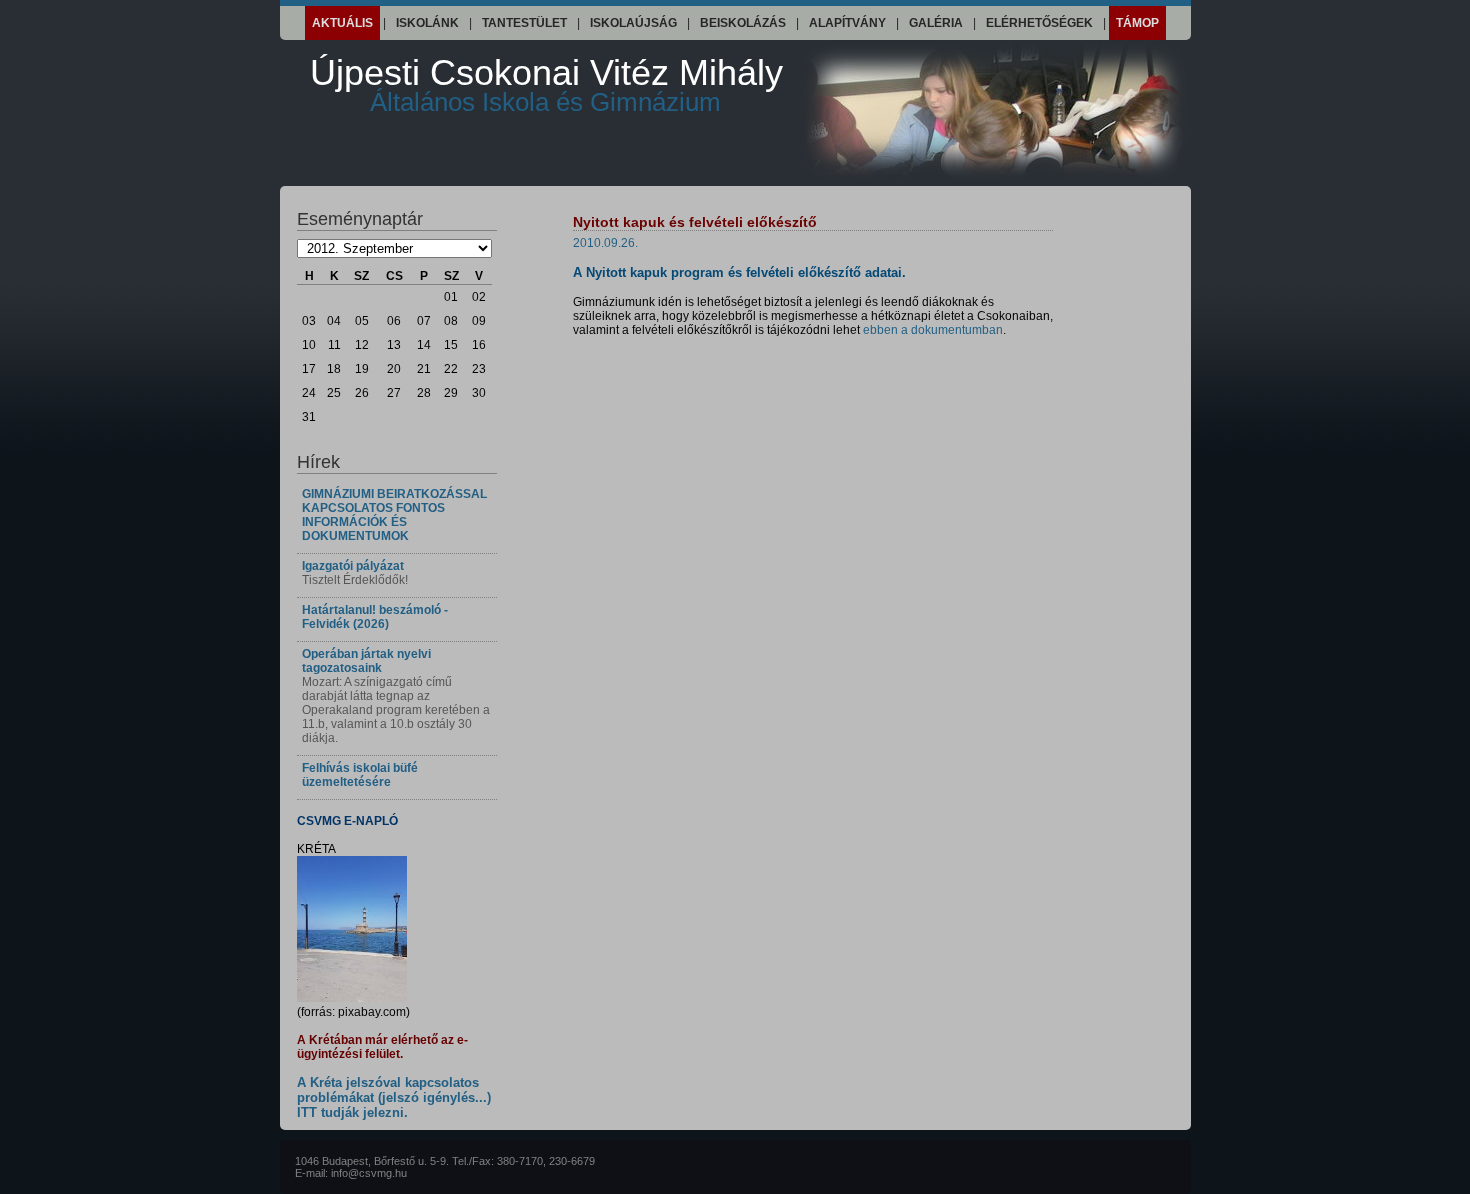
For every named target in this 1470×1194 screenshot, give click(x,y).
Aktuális (342, 23)
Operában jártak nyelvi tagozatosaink (366, 661)
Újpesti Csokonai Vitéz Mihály (546, 84)
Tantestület (524, 23)
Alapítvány (847, 23)
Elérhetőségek (1039, 23)
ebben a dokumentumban (933, 330)
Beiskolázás (743, 23)
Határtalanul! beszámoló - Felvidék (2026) (375, 617)
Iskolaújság (633, 23)
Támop (1137, 23)
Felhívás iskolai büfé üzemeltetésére (360, 775)
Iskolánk (427, 23)
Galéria (936, 23)
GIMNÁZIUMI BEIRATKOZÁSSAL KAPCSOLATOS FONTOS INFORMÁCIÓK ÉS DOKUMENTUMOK (394, 515)
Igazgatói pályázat (353, 566)
